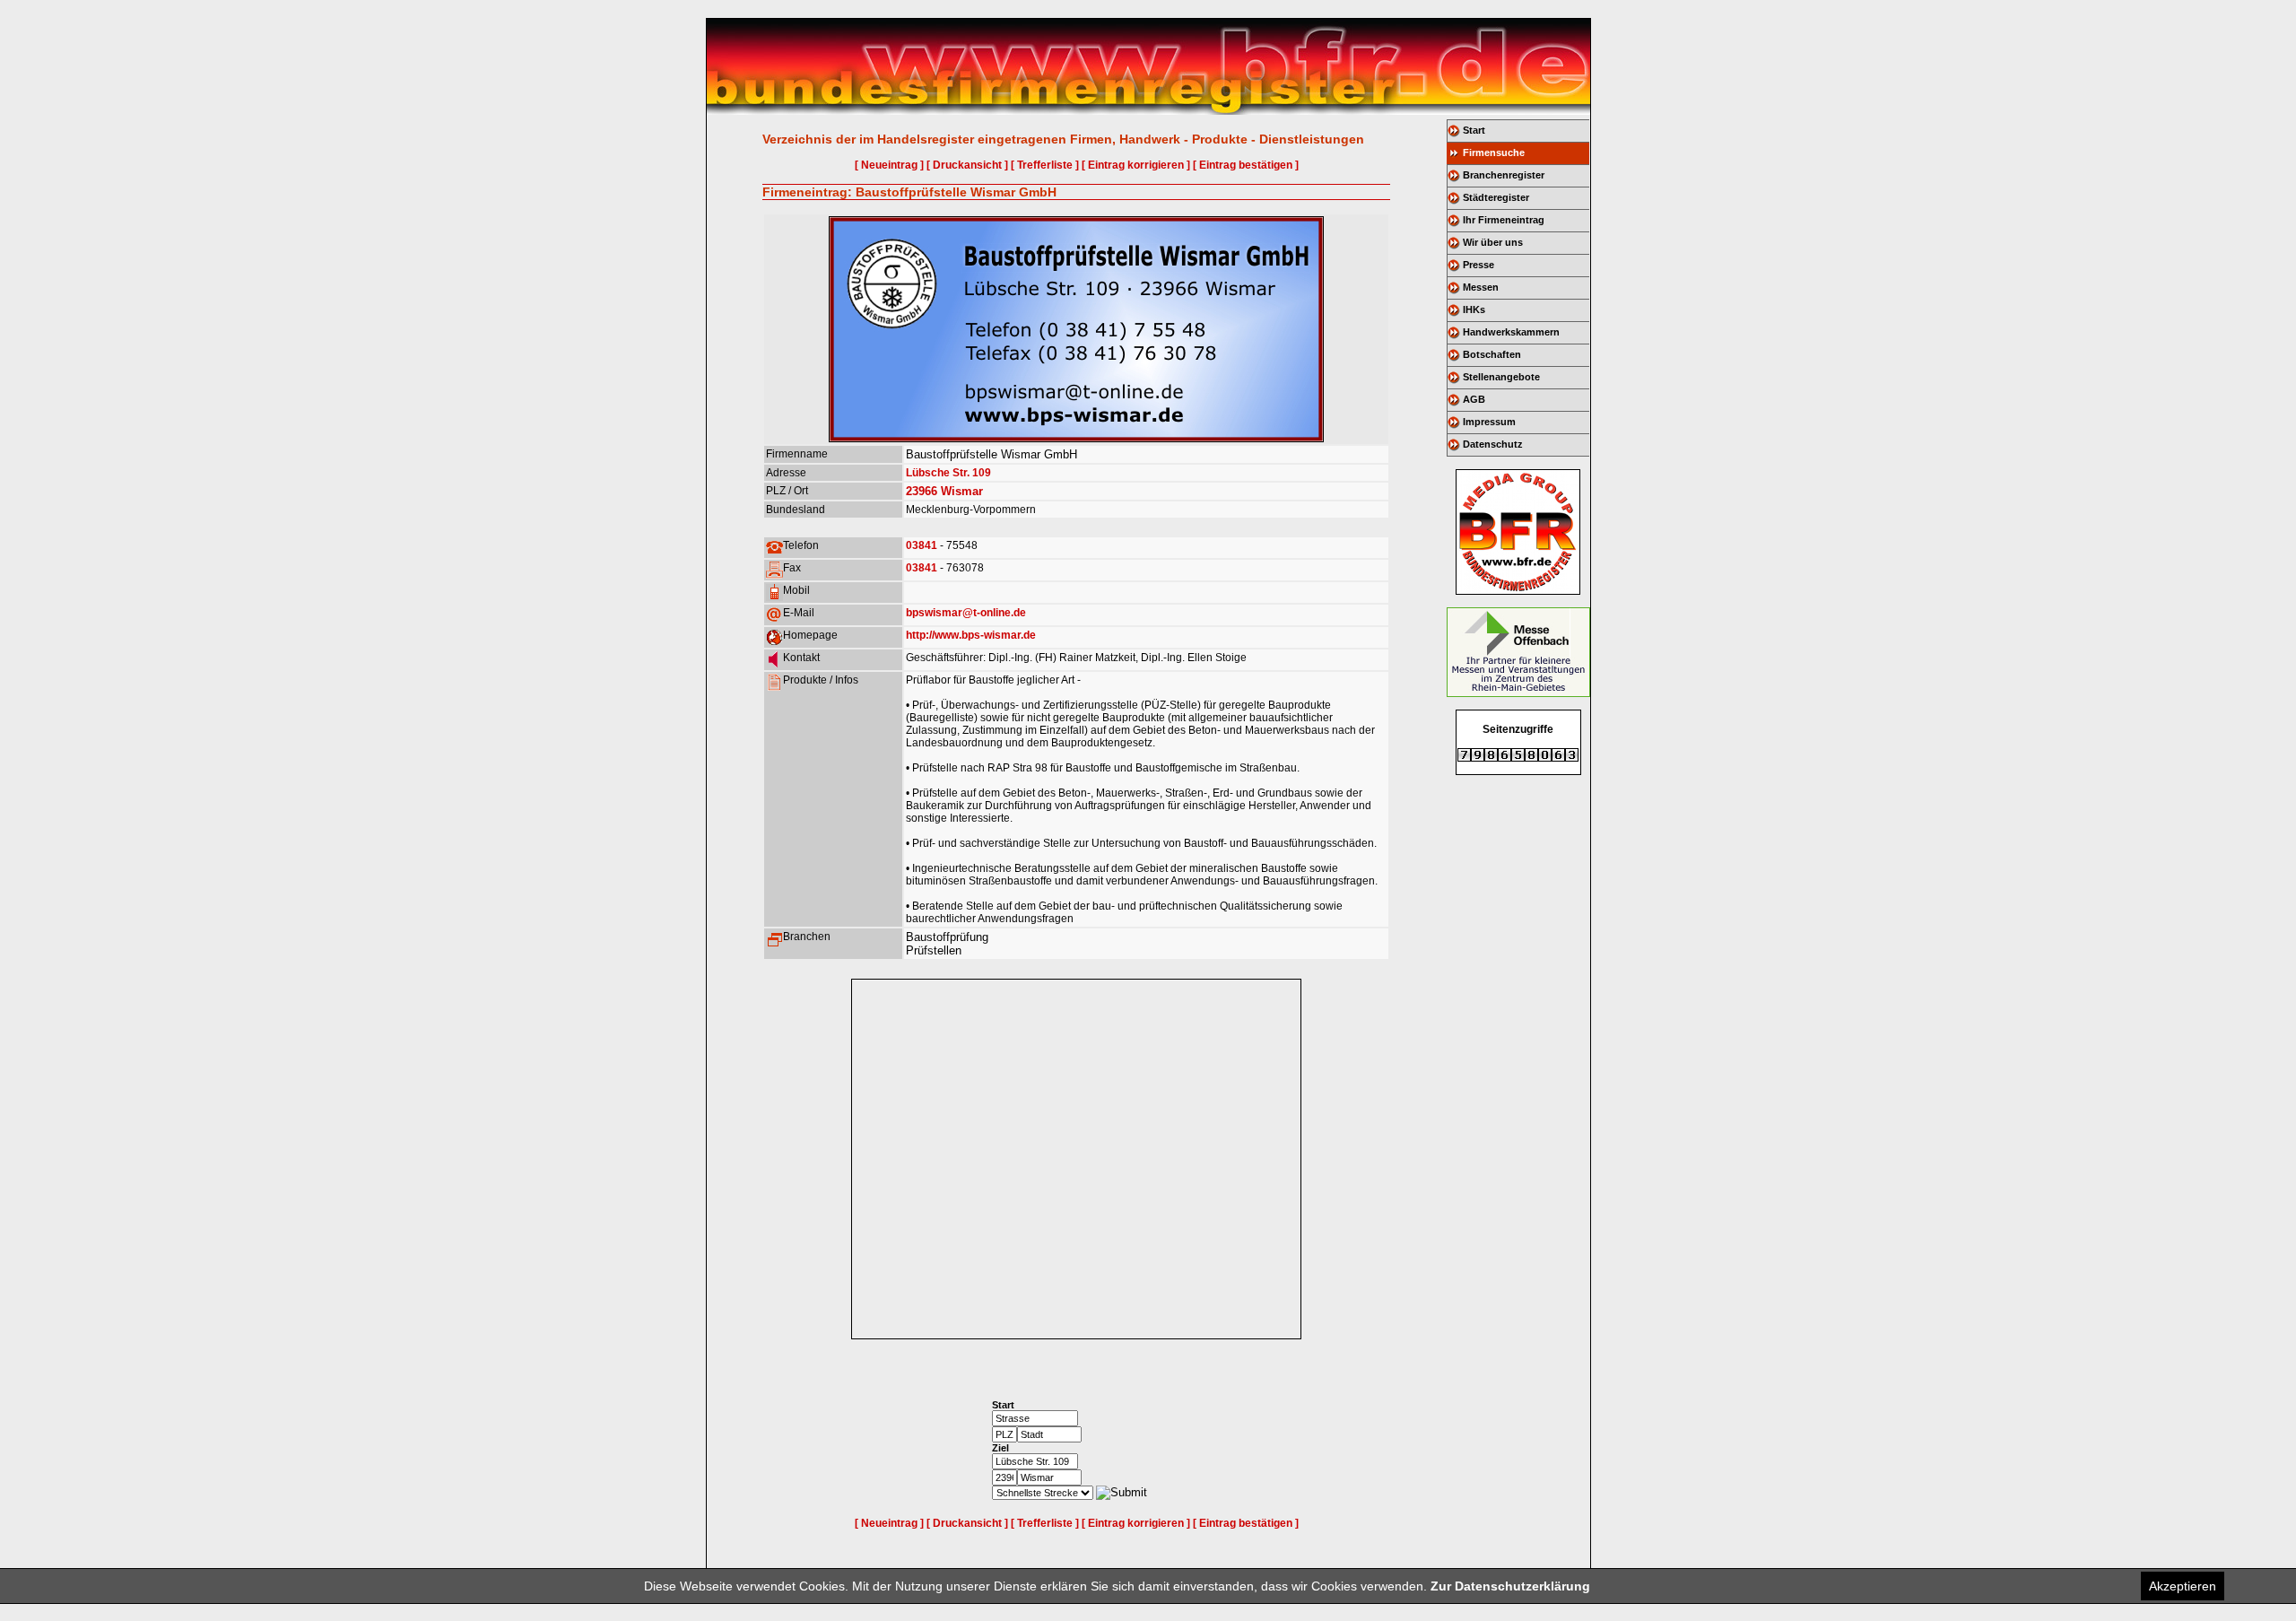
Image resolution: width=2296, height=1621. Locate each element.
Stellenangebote (1501, 377)
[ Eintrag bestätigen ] (1246, 165)
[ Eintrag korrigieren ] (1136, 165)
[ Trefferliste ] (1045, 165)
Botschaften (1492, 354)
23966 (922, 491)
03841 (922, 545)
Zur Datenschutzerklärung (1510, 1586)
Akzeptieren (2183, 1586)
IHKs (1474, 309)
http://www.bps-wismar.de (971, 635)
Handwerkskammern (1511, 332)
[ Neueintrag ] (889, 165)
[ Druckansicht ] (967, 165)
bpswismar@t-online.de (966, 613)
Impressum (1489, 422)
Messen (1481, 287)
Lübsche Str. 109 (948, 473)
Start (1474, 130)
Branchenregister (1504, 175)
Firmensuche (1494, 153)
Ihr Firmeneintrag (1504, 220)
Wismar (962, 491)
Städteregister (1496, 197)
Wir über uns (1493, 242)
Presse (1478, 265)
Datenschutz (1493, 444)
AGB (1474, 399)
